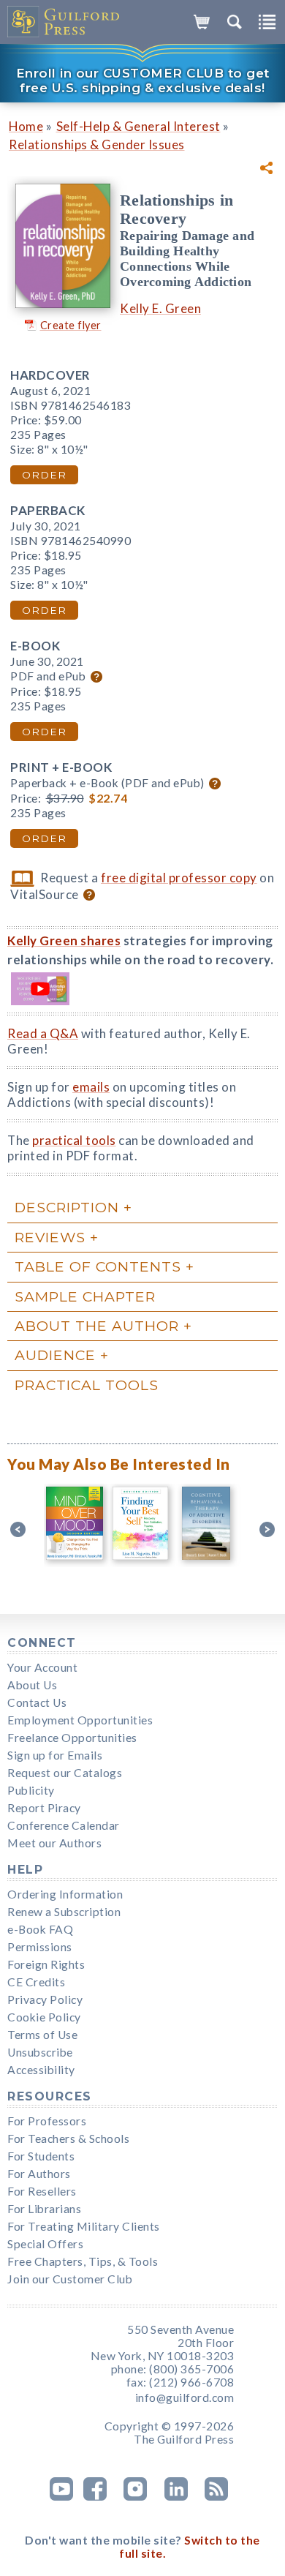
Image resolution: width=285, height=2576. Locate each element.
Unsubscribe (40, 2052)
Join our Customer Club (70, 2279)
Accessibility (41, 2070)
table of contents (98, 1266)
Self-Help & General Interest (138, 126)
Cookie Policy (44, 2017)
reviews (50, 1237)
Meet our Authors (54, 1843)
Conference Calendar (64, 1825)
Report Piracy (44, 1808)
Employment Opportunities (80, 1720)
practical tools (74, 1140)
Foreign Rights (46, 1964)
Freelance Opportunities (72, 1738)
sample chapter (85, 1296)
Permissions (40, 1947)
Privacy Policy (45, 1999)
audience (55, 1355)
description (67, 1207)
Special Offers (45, 2244)
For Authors (39, 2174)
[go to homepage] (64, 22)
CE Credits (36, 1982)
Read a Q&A (43, 1033)
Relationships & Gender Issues (97, 144)
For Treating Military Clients (84, 2226)
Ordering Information (65, 1894)
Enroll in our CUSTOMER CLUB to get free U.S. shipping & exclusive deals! (143, 80)
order (44, 475)
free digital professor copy (179, 878)
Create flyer (71, 325)
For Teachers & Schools (68, 2138)
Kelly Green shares (64, 940)
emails (91, 1087)
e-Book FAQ (40, 1929)
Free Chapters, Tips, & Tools (83, 2261)
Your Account (42, 1667)
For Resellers (42, 2191)
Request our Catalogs (65, 1773)
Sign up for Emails (55, 1755)
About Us (32, 1685)
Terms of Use (42, 2035)
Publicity (31, 1790)
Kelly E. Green (160, 308)
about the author (97, 1326)
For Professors (47, 2121)
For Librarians (44, 2209)
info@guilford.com (185, 2397)
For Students (41, 2156)
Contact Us (37, 1702)
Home (26, 126)
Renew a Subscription (64, 1912)
